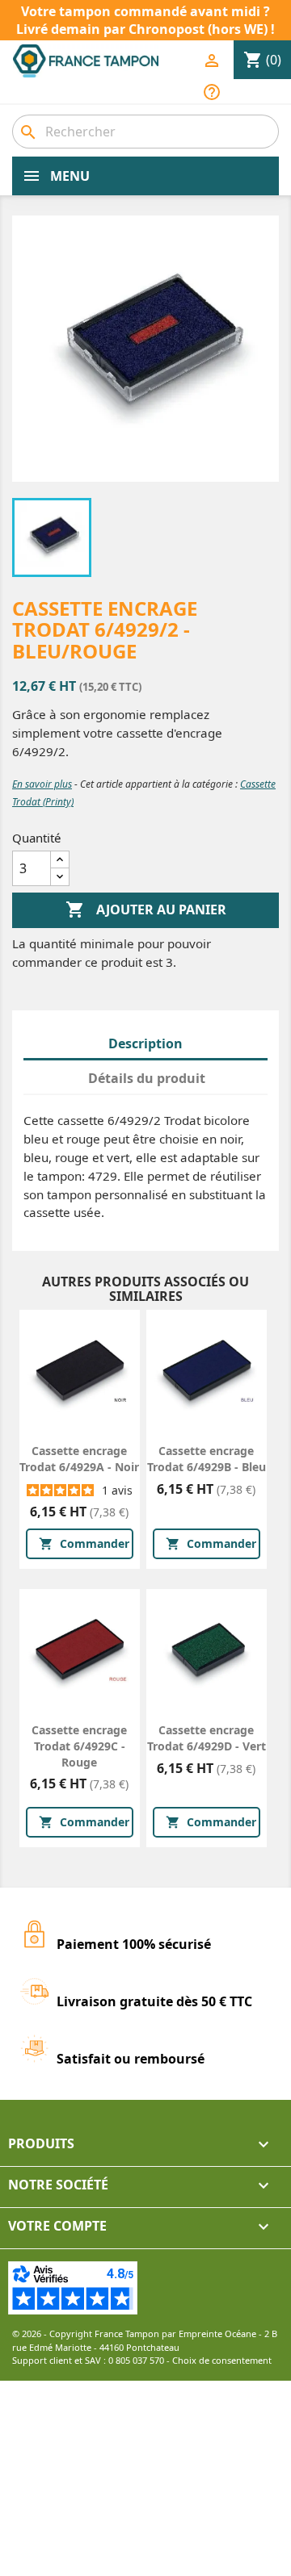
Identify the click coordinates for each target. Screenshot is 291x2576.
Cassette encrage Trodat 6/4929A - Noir (79, 1459)
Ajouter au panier (146, 910)
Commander (84, 1543)
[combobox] (145, 132)
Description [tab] (145, 1043)
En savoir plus (42, 784)
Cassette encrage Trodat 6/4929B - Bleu (207, 1459)
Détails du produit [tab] (147, 1078)
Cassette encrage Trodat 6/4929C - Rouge (79, 1746)
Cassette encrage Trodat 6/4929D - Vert (207, 1738)
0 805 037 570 (136, 2360)
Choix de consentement (222, 2360)
